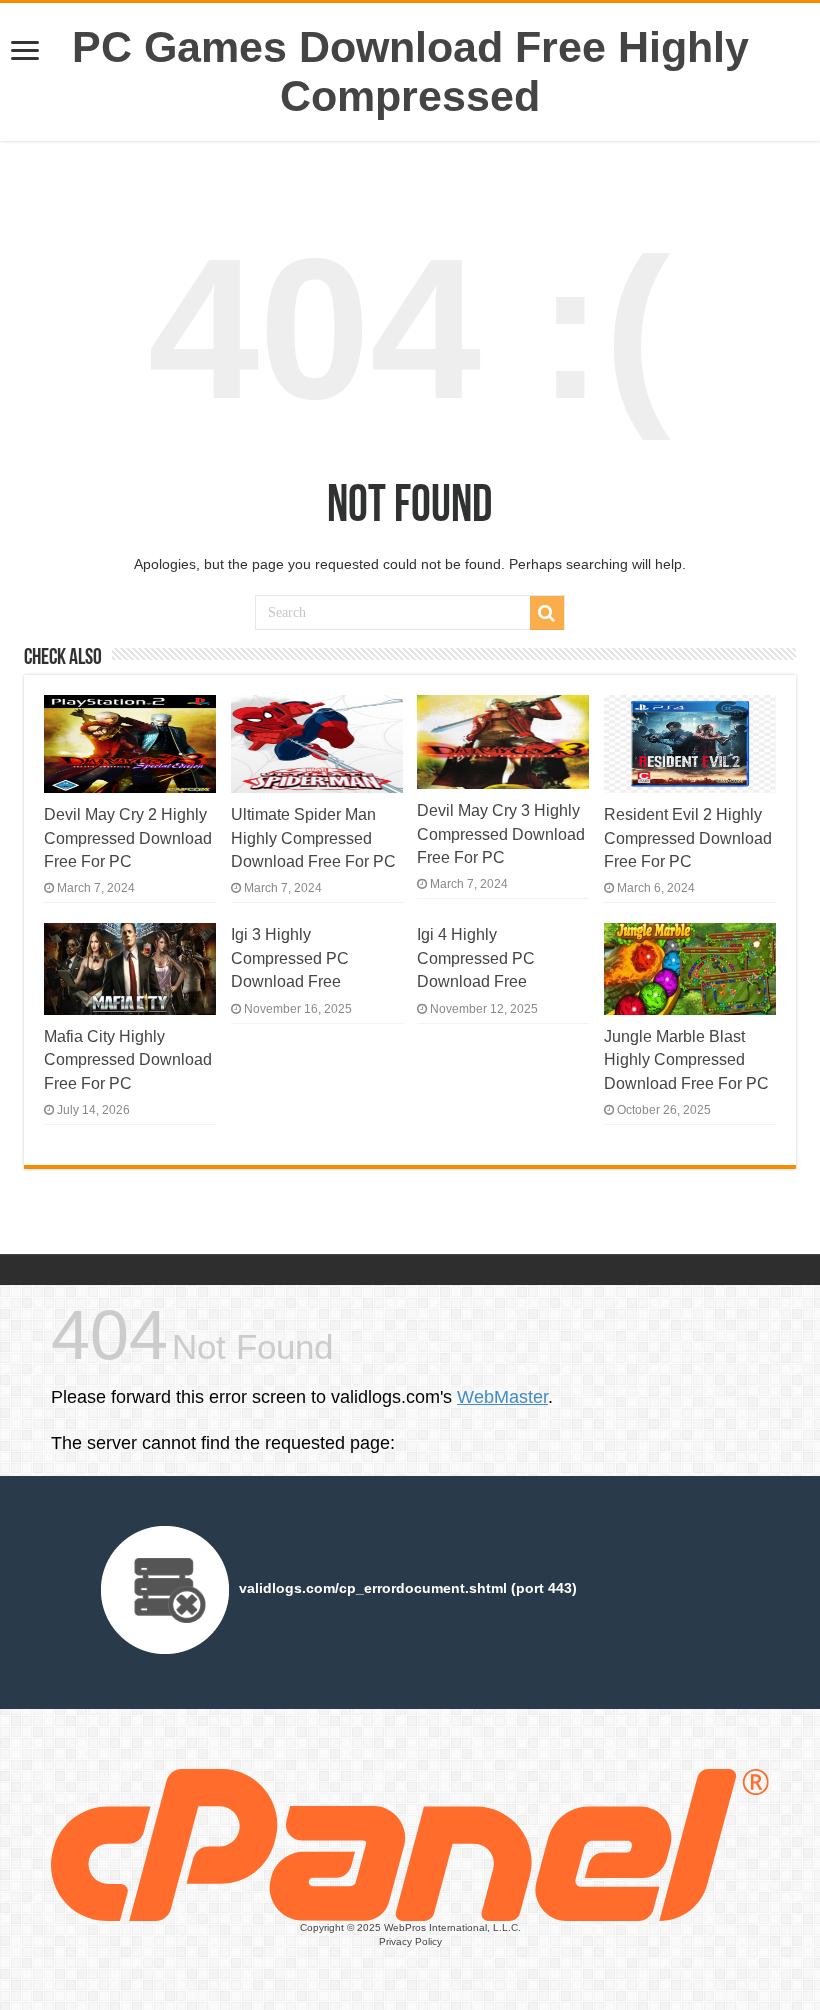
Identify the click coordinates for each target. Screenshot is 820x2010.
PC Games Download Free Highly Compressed (410, 71)
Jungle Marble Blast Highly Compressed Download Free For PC (686, 1059)
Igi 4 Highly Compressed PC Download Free (476, 957)
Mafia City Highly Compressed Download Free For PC (128, 1059)
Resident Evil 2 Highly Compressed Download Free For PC (688, 837)
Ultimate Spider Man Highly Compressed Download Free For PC (313, 837)
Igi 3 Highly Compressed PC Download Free (290, 957)
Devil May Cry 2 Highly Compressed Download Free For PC (128, 837)
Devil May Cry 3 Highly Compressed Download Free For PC (501, 833)
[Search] (547, 613)
